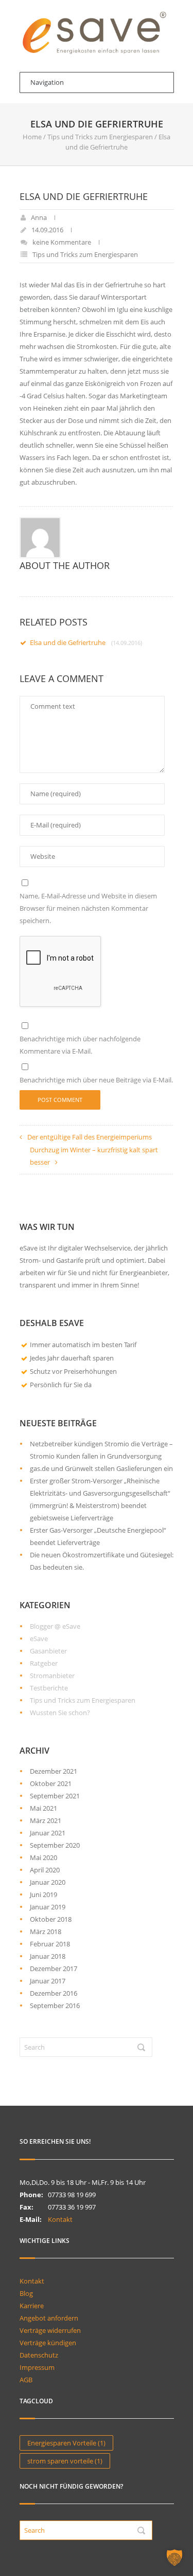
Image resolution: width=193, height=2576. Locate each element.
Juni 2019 (43, 1894)
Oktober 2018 (51, 1919)
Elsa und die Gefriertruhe (86, 642)
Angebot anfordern (49, 2318)
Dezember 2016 (54, 1993)
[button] (174, 2557)
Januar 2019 (48, 1907)
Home (32, 137)
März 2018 (46, 1931)
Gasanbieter (48, 1651)
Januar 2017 (48, 1981)
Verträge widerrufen (50, 2330)
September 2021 (55, 1796)
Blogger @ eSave (55, 1626)
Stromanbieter (52, 1676)
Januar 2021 (48, 1833)
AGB (26, 2380)
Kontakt (60, 2219)
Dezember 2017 (54, 1968)
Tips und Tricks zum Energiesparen (100, 137)
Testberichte (49, 1688)
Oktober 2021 (51, 1783)
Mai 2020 (43, 1857)
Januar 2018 (48, 1956)
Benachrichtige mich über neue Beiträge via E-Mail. (96, 1080)
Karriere (32, 2306)
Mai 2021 (43, 1808)
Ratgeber (44, 1663)
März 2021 (46, 1820)
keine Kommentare (62, 242)
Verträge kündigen (48, 2343)
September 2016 (55, 2005)
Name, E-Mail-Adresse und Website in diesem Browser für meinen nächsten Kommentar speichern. (88, 908)
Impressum (37, 2367)
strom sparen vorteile (65, 2461)
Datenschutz (39, 2355)
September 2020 (55, 1845)
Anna (39, 217)
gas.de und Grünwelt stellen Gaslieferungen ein (101, 1468)
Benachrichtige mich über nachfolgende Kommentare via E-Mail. (80, 1045)
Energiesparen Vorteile (66, 2443)
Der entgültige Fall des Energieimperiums (90, 1137)
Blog (26, 2293)
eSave (39, 1639)
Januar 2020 (48, 1882)
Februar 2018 (50, 1944)
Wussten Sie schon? (60, 1713)
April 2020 (45, 1870)
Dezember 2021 (54, 1771)
